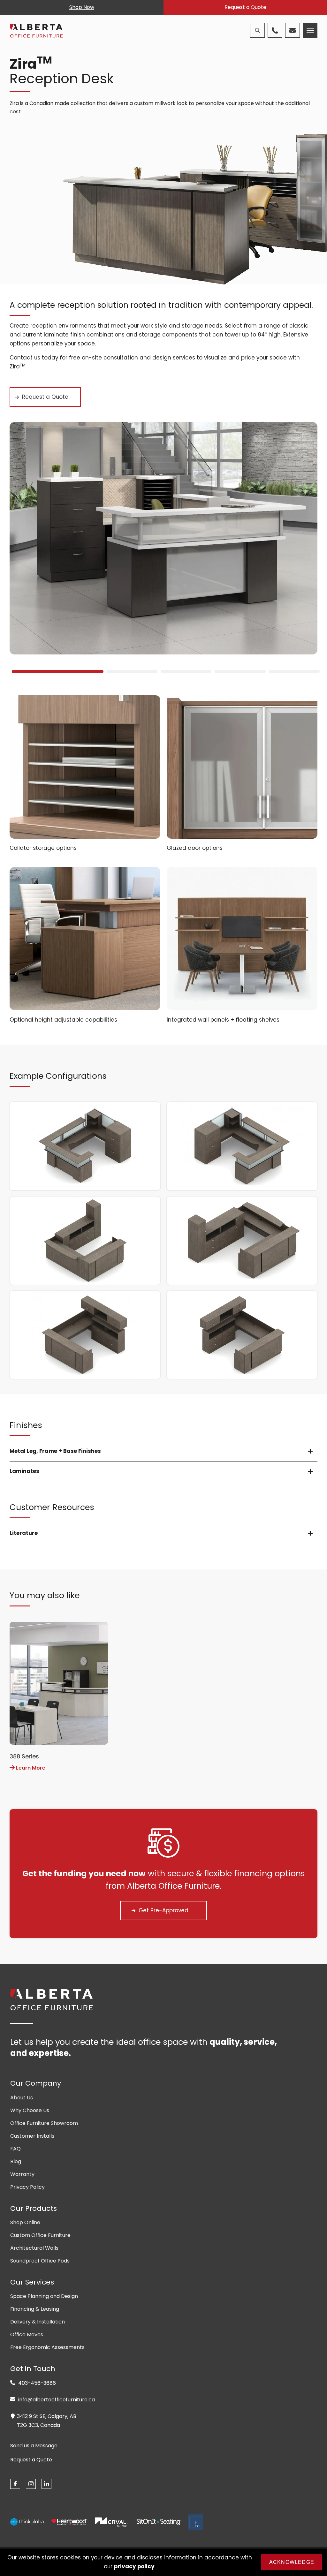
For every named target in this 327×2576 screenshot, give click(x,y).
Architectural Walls (34, 2248)
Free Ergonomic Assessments (47, 2347)
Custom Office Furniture (40, 2235)
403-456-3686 (36, 2383)
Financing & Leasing (35, 2309)
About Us (22, 2098)
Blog (16, 2161)
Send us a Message (34, 2446)
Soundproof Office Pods (40, 2261)
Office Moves (27, 2334)
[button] (55, 672)
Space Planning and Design (44, 2296)
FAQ (15, 2149)
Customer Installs (32, 2136)
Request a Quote (245, 7)
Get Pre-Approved (163, 1910)
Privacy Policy (27, 2187)
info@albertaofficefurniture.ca (56, 2400)
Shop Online (25, 2222)
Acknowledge (292, 2562)
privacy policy (134, 2566)
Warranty (22, 2174)
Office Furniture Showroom (44, 2123)
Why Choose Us (30, 2110)
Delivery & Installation (38, 2322)
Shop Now (82, 7)
